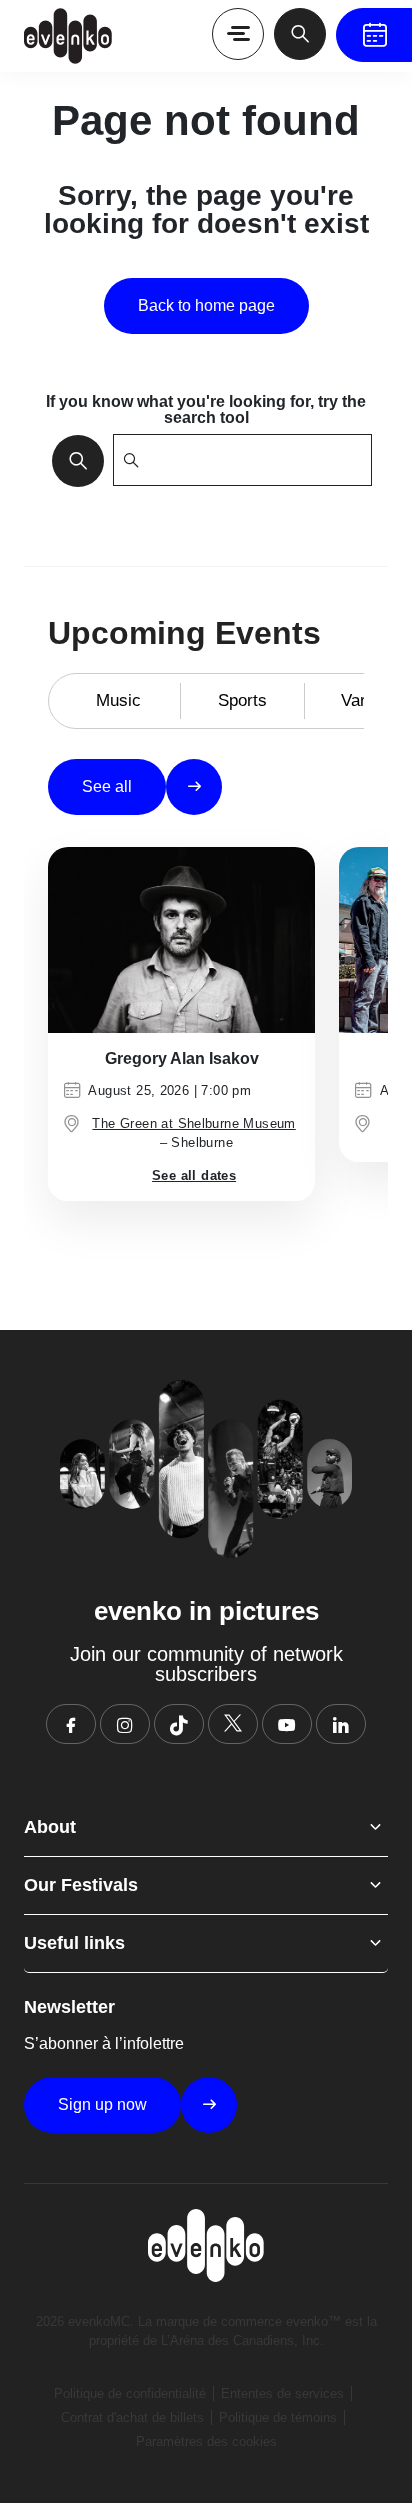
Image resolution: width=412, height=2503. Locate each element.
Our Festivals (81, 1885)
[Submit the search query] (72, 460)
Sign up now (102, 2104)
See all (107, 786)
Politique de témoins (278, 2417)
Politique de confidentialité (130, 2393)
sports (242, 700)
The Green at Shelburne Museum (193, 1123)
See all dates (194, 1175)
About (50, 1827)
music (118, 700)
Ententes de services (282, 2393)
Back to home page (206, 305)
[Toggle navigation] (238, 34)
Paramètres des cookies (206, 2441)
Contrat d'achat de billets (132, 2417)
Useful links (74, 1943)
